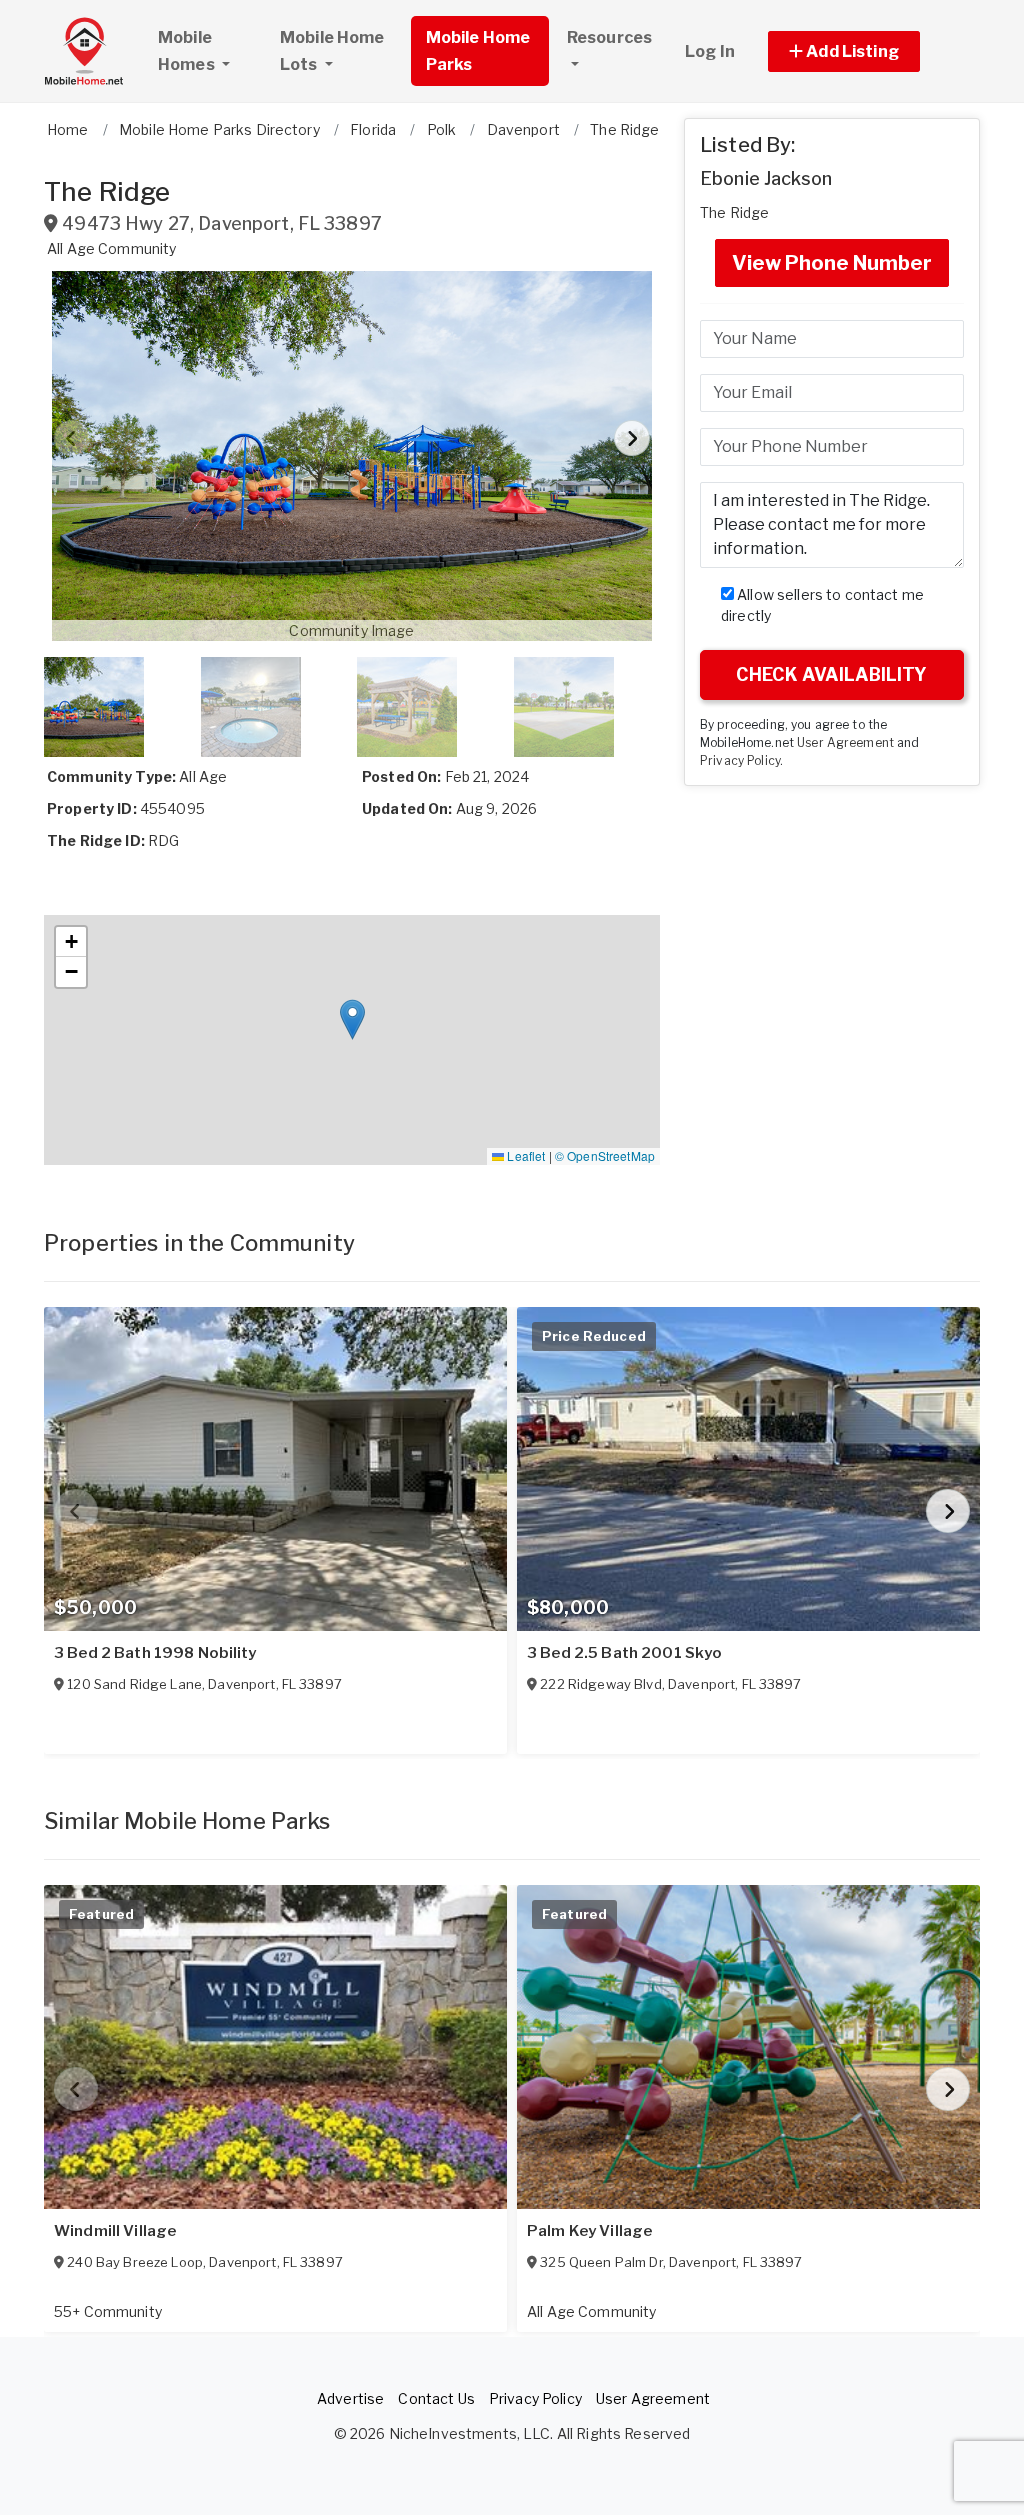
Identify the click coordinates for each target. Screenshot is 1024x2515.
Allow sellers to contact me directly (822, 605)
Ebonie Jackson (766, 178)
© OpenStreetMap (605, 1155)
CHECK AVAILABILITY (831, 674)
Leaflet (524, 1155)
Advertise (350, 2398)
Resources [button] (609, 37)
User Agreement (845, 743)
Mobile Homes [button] (188, 51)
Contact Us (436, 2398)
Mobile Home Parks (478, 51)
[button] (866, 51)
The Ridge (734, 212)
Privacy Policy (740, 761)
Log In (710, 51)
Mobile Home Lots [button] (332, 51)
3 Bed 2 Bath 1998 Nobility (155, 1653)
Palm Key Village (589, 2231)
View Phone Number (832, 263)
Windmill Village (115, 2231)
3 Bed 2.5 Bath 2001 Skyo (624, 1653)
